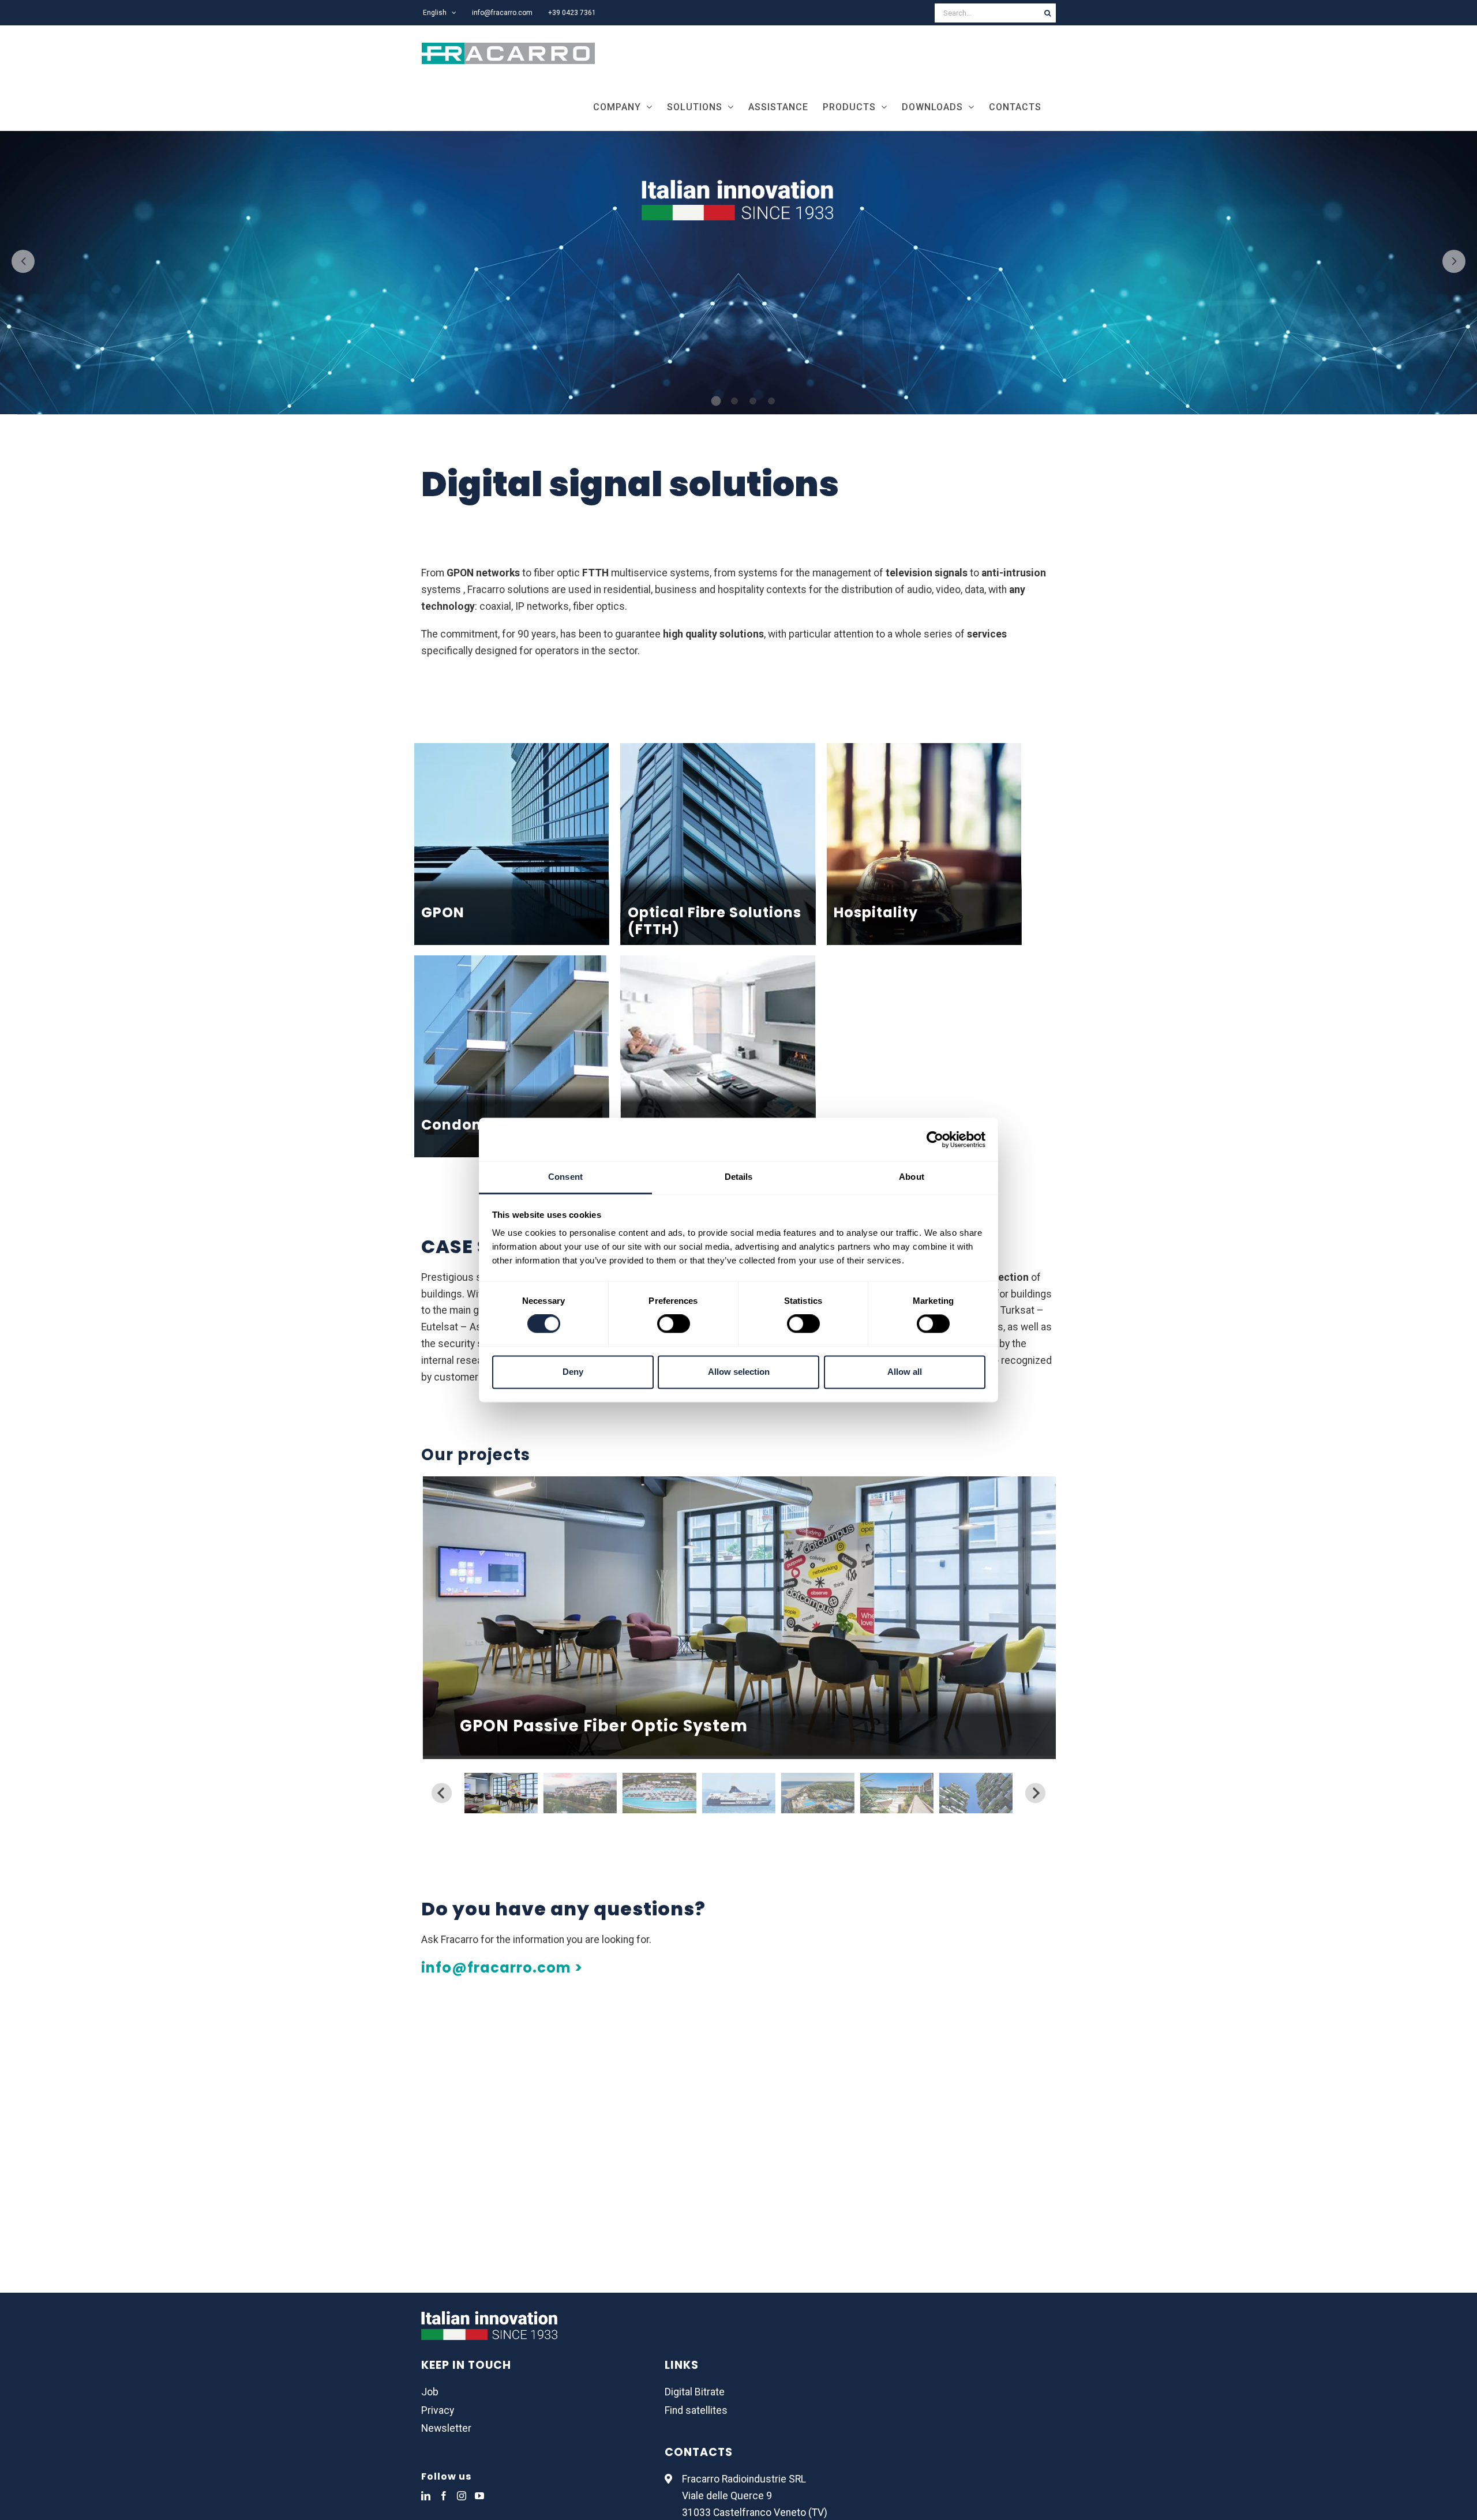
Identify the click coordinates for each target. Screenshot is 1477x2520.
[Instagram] (462, 2496)
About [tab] (912, 1177)
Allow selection (739, 1372)
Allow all (905, 1372)
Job (430, 2392)
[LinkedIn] (426, 2496)
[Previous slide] (442, 1793)
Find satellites (696, 2410)
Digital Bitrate (695, 2392)
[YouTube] (479, 2496)
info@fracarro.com (684, 2174)
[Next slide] (1035, 1793)
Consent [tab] (565, 1177)
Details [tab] (739, 1177)
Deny (573, 1372)
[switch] (674, 1324)
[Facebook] (444, 2496)
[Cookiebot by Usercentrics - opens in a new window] (935, 1139)
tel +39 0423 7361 (462, 2207)
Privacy (438, 2410)
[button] (501, 1793)
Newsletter (446, 2428)
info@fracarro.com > (502, 1968)
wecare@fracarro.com (472, 2191)
